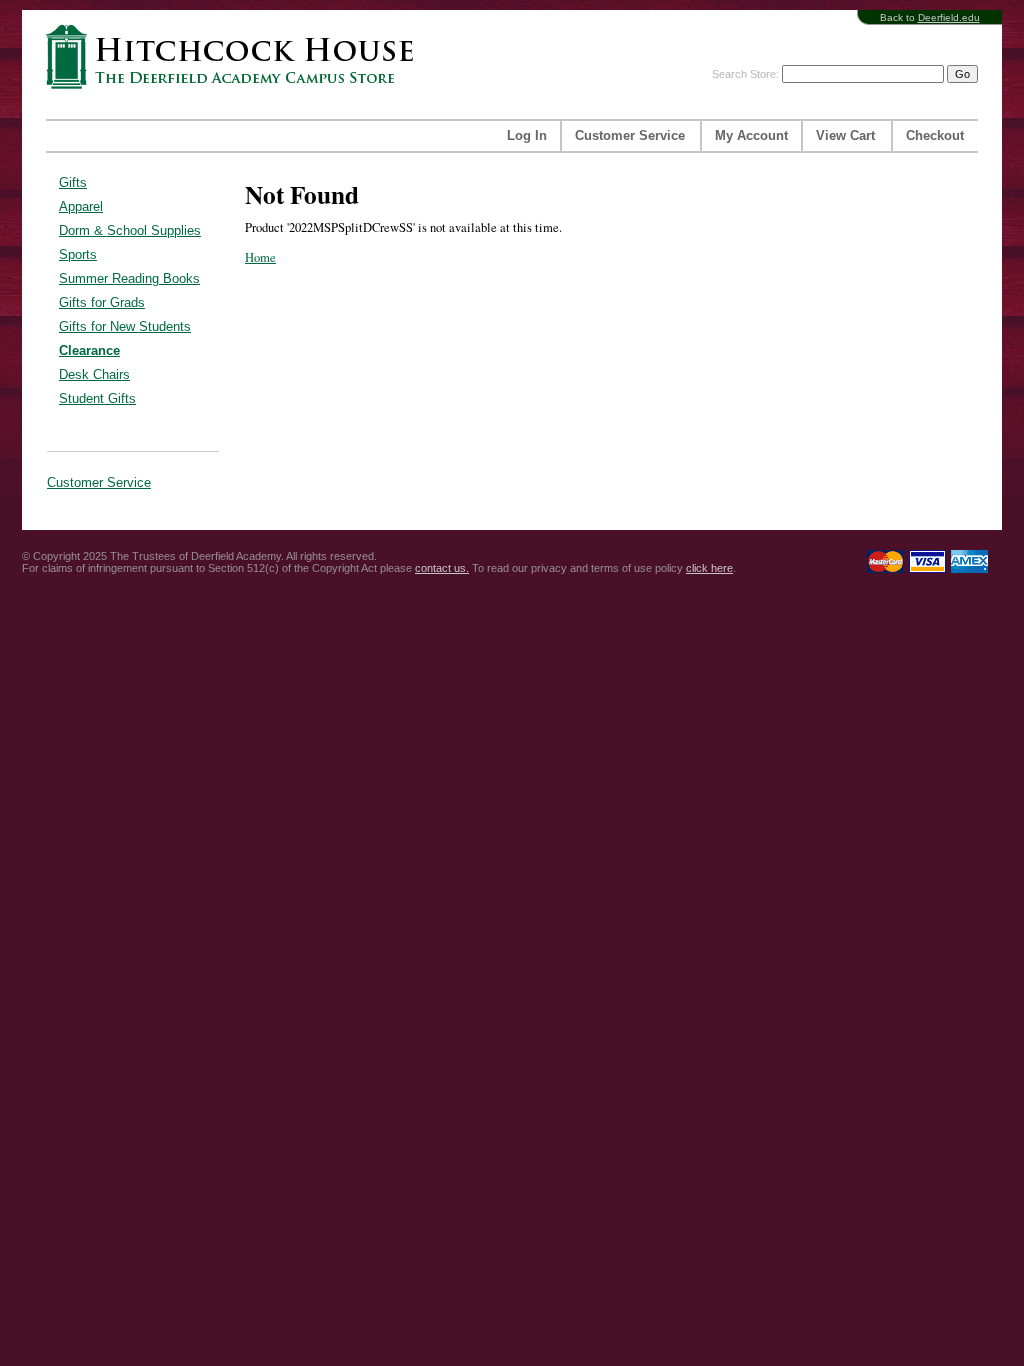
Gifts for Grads (102, 302)
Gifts (73, 182)
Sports (78, 254)
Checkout (935, 136)
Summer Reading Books (129, 278)
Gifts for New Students (125, 326)
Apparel (81, 206)
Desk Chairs (94, 374)
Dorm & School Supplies (130, 230)
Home (260, 257)
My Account (751, 136)
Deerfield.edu (949, 17)
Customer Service (630, 136)
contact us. (442, 568)
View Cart (845, 136)
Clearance (89, 350)
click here (709, 568)
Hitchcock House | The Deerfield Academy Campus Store (236, 56)
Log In (527, 136)
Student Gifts (97, 398)
